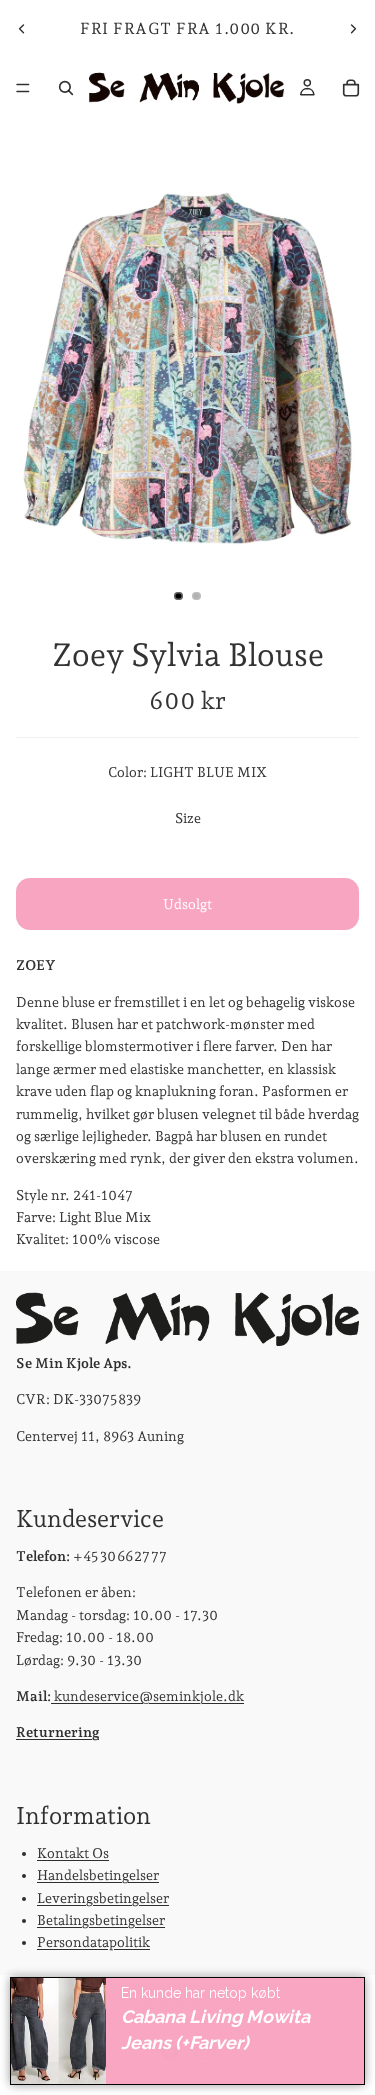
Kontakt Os (73, 1853)
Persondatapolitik (93, 1942)
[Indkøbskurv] (351, 88)
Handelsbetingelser (98, 1875)
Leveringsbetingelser (103, 1897)
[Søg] (66, 88)
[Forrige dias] (22, 29)
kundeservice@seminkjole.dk (147, 1696)
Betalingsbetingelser (101, 1920)
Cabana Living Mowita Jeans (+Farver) (215, 2030)
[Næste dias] (353, 29)
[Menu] (23, 88)
